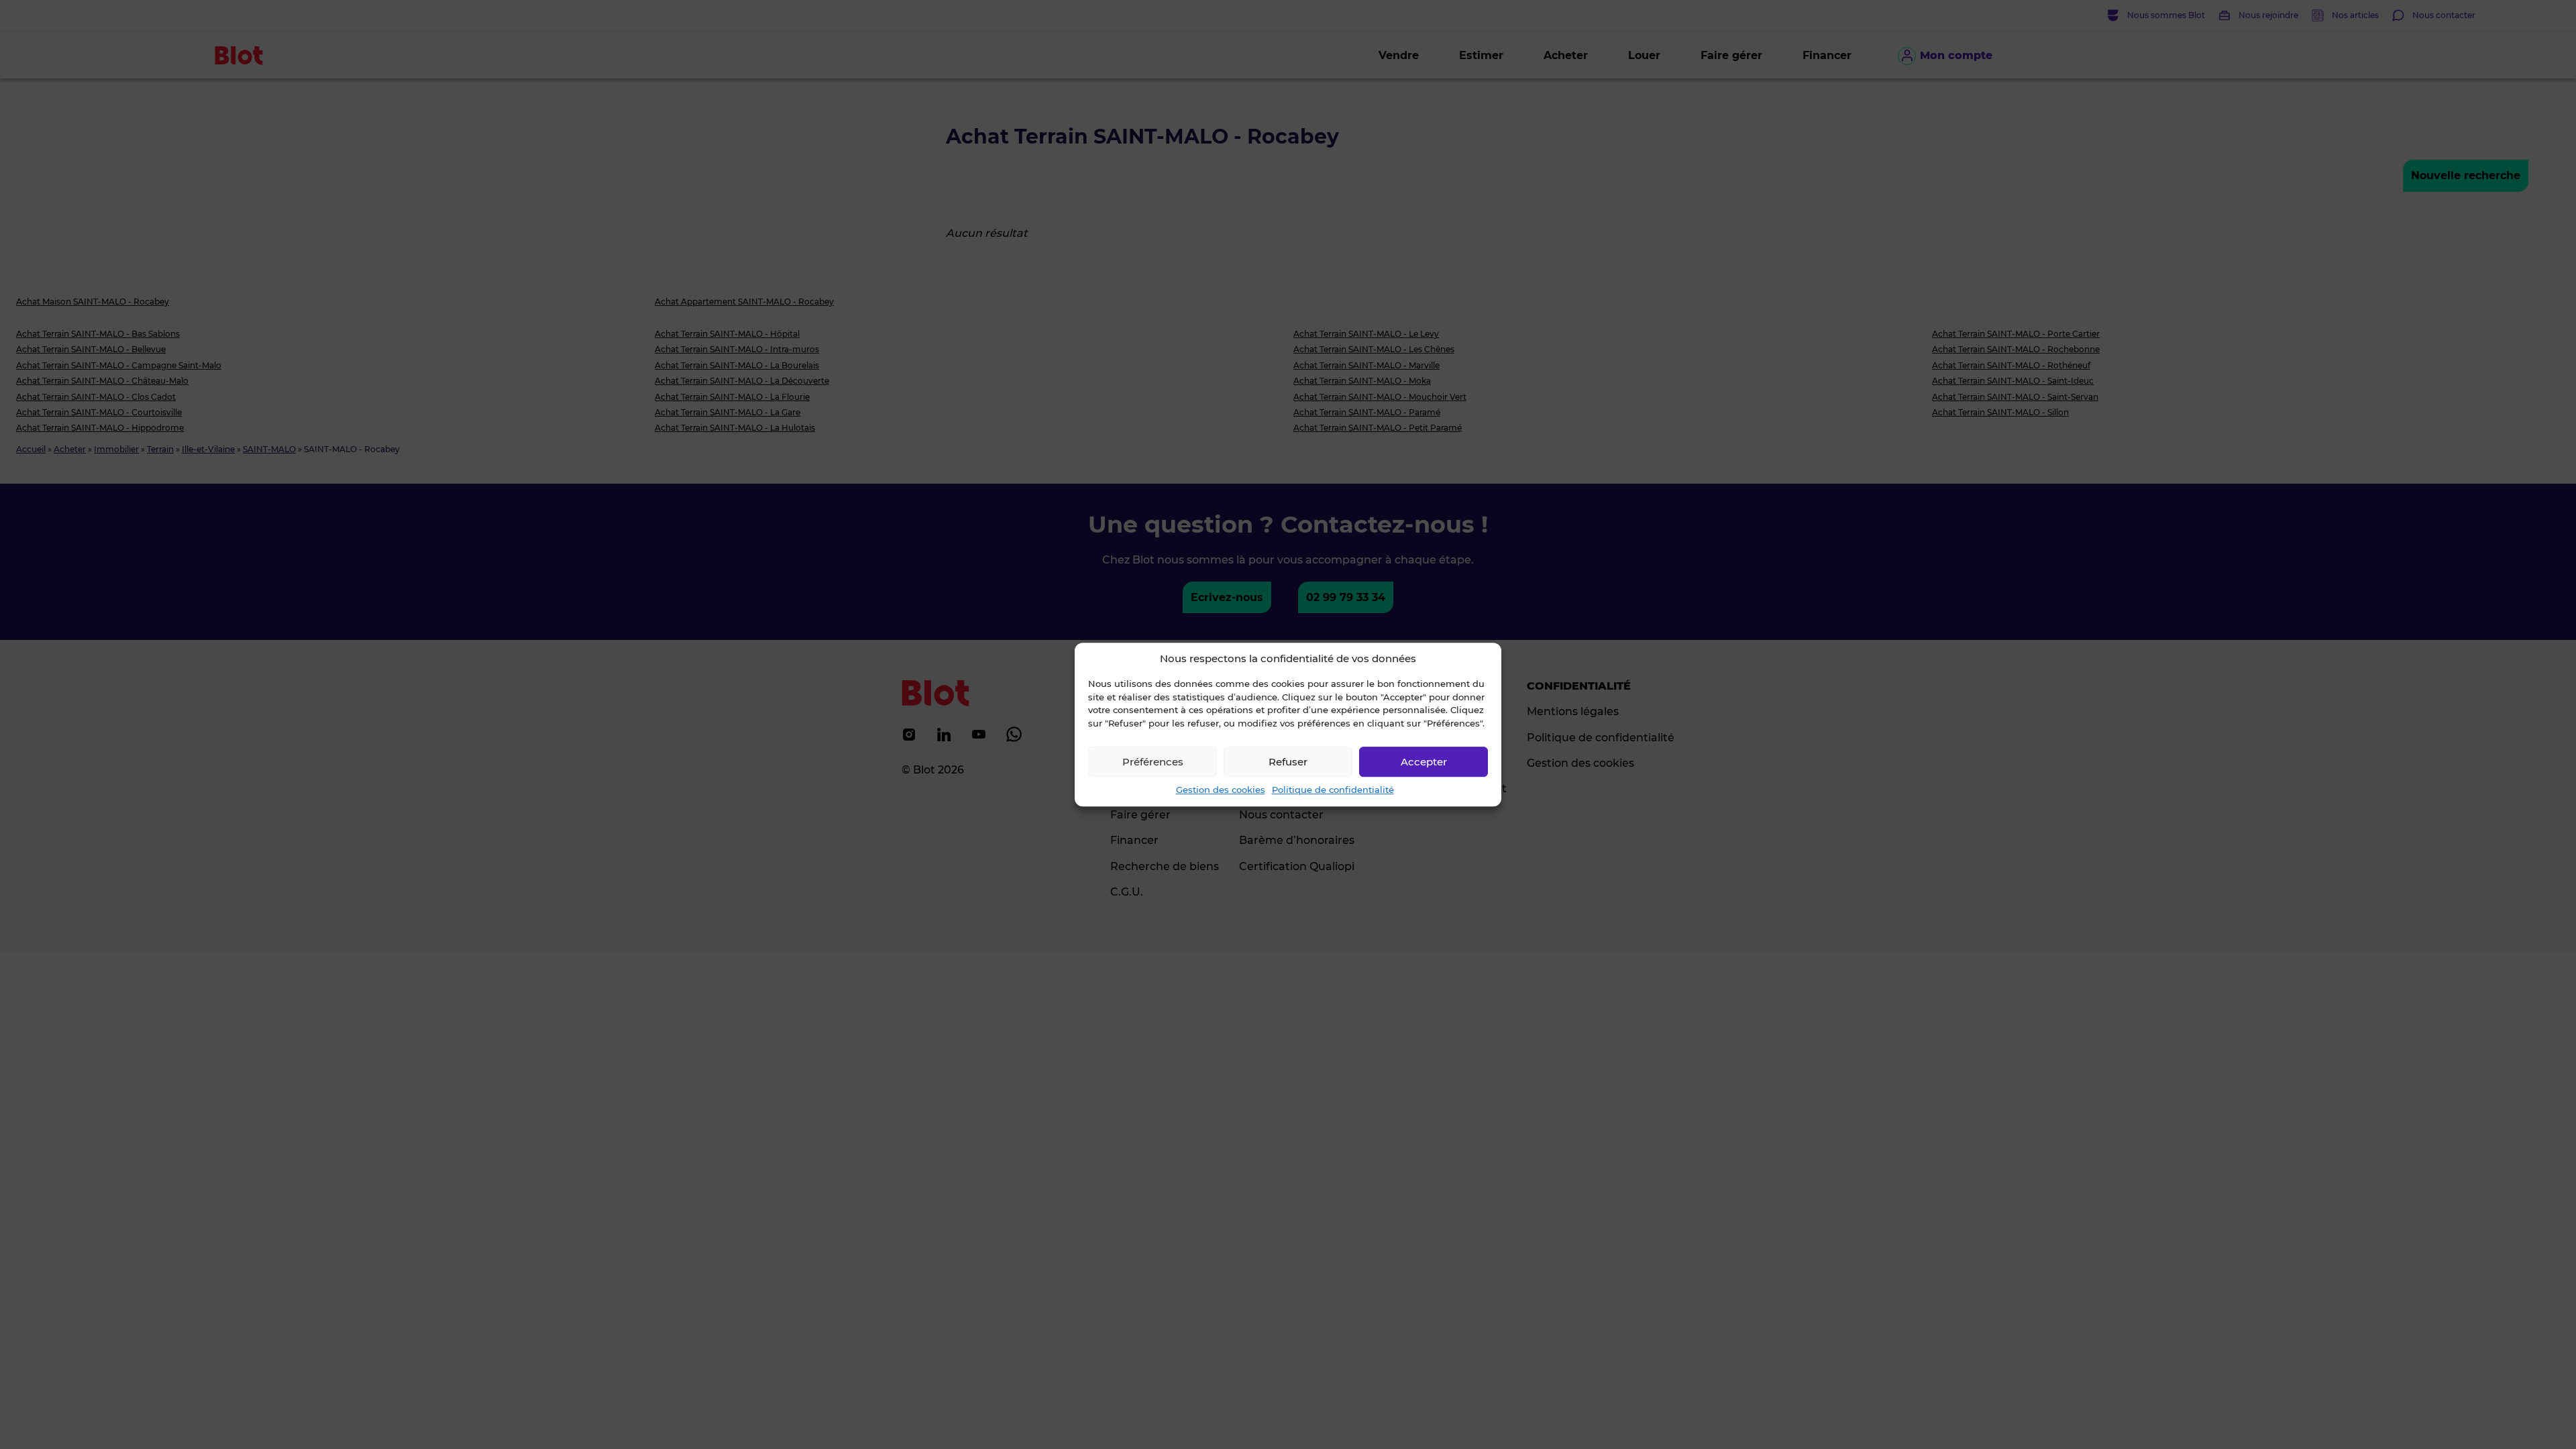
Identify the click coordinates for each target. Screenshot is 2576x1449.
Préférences (1153, 762)
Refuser (1288, 762)
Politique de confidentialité (1333, 790)
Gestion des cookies (1221, 790)
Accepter (1424, 762)
